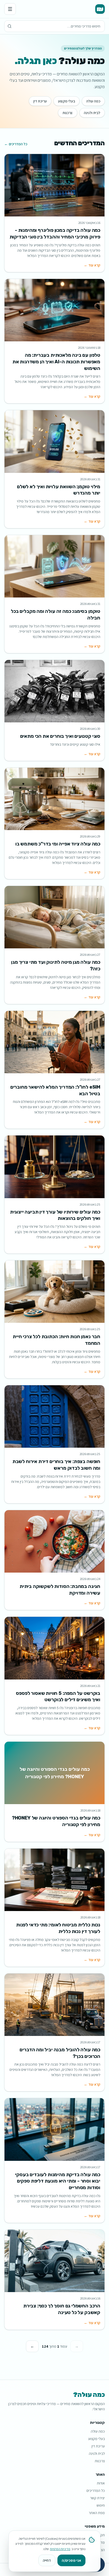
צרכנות (68, 113)
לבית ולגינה (92, 113)
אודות (101, 2483)
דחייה (47, 2560)
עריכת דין (40, 101)
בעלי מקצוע (67, 101)
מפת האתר (97, 2513)
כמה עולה (93, 101)
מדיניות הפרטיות (60, 2549)
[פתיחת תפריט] (10, 9)
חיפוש (101, 2505)
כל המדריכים (96, 2491)
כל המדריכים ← (16, 144)
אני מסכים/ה (71, 2560)
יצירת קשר (97, 2498)
